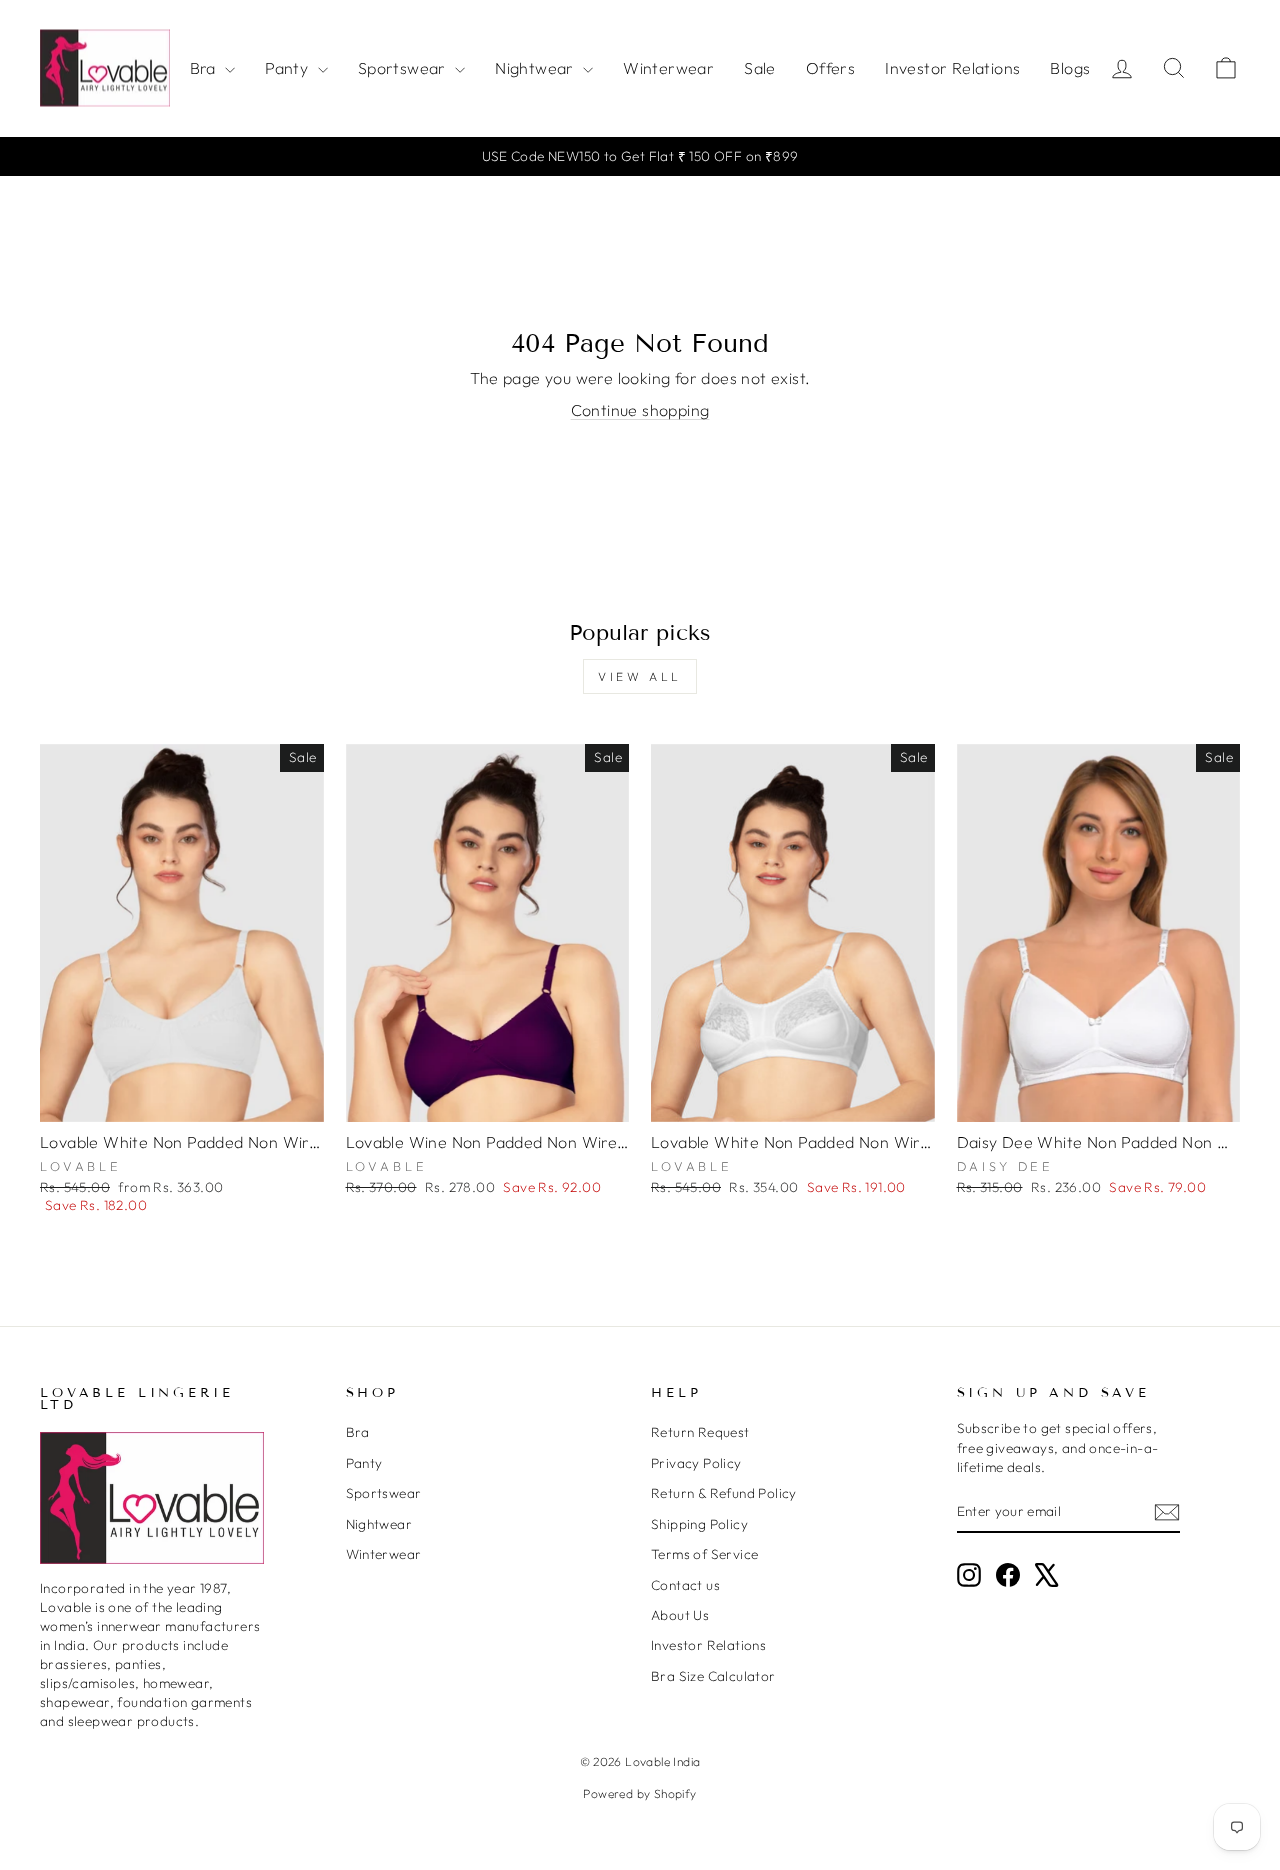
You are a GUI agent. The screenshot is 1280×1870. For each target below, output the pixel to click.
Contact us (685, 1585)
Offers (830, 68)
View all (640, 676)
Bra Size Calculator (713, 1676)
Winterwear (668, 68)
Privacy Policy (696, 1463)
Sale (760, 68)
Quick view (181, 1099)
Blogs (1070, 68)
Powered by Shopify (639, 1793)
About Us (680, 1615)
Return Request (700, 1432)
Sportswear (404, 68)
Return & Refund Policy (724, 1493)
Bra (205, 68)
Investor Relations (952, 68)
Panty (288, 68)
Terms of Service (704, 1554)
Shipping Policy (699, 1524)
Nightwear (536, 68)
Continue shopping (640, 410)
